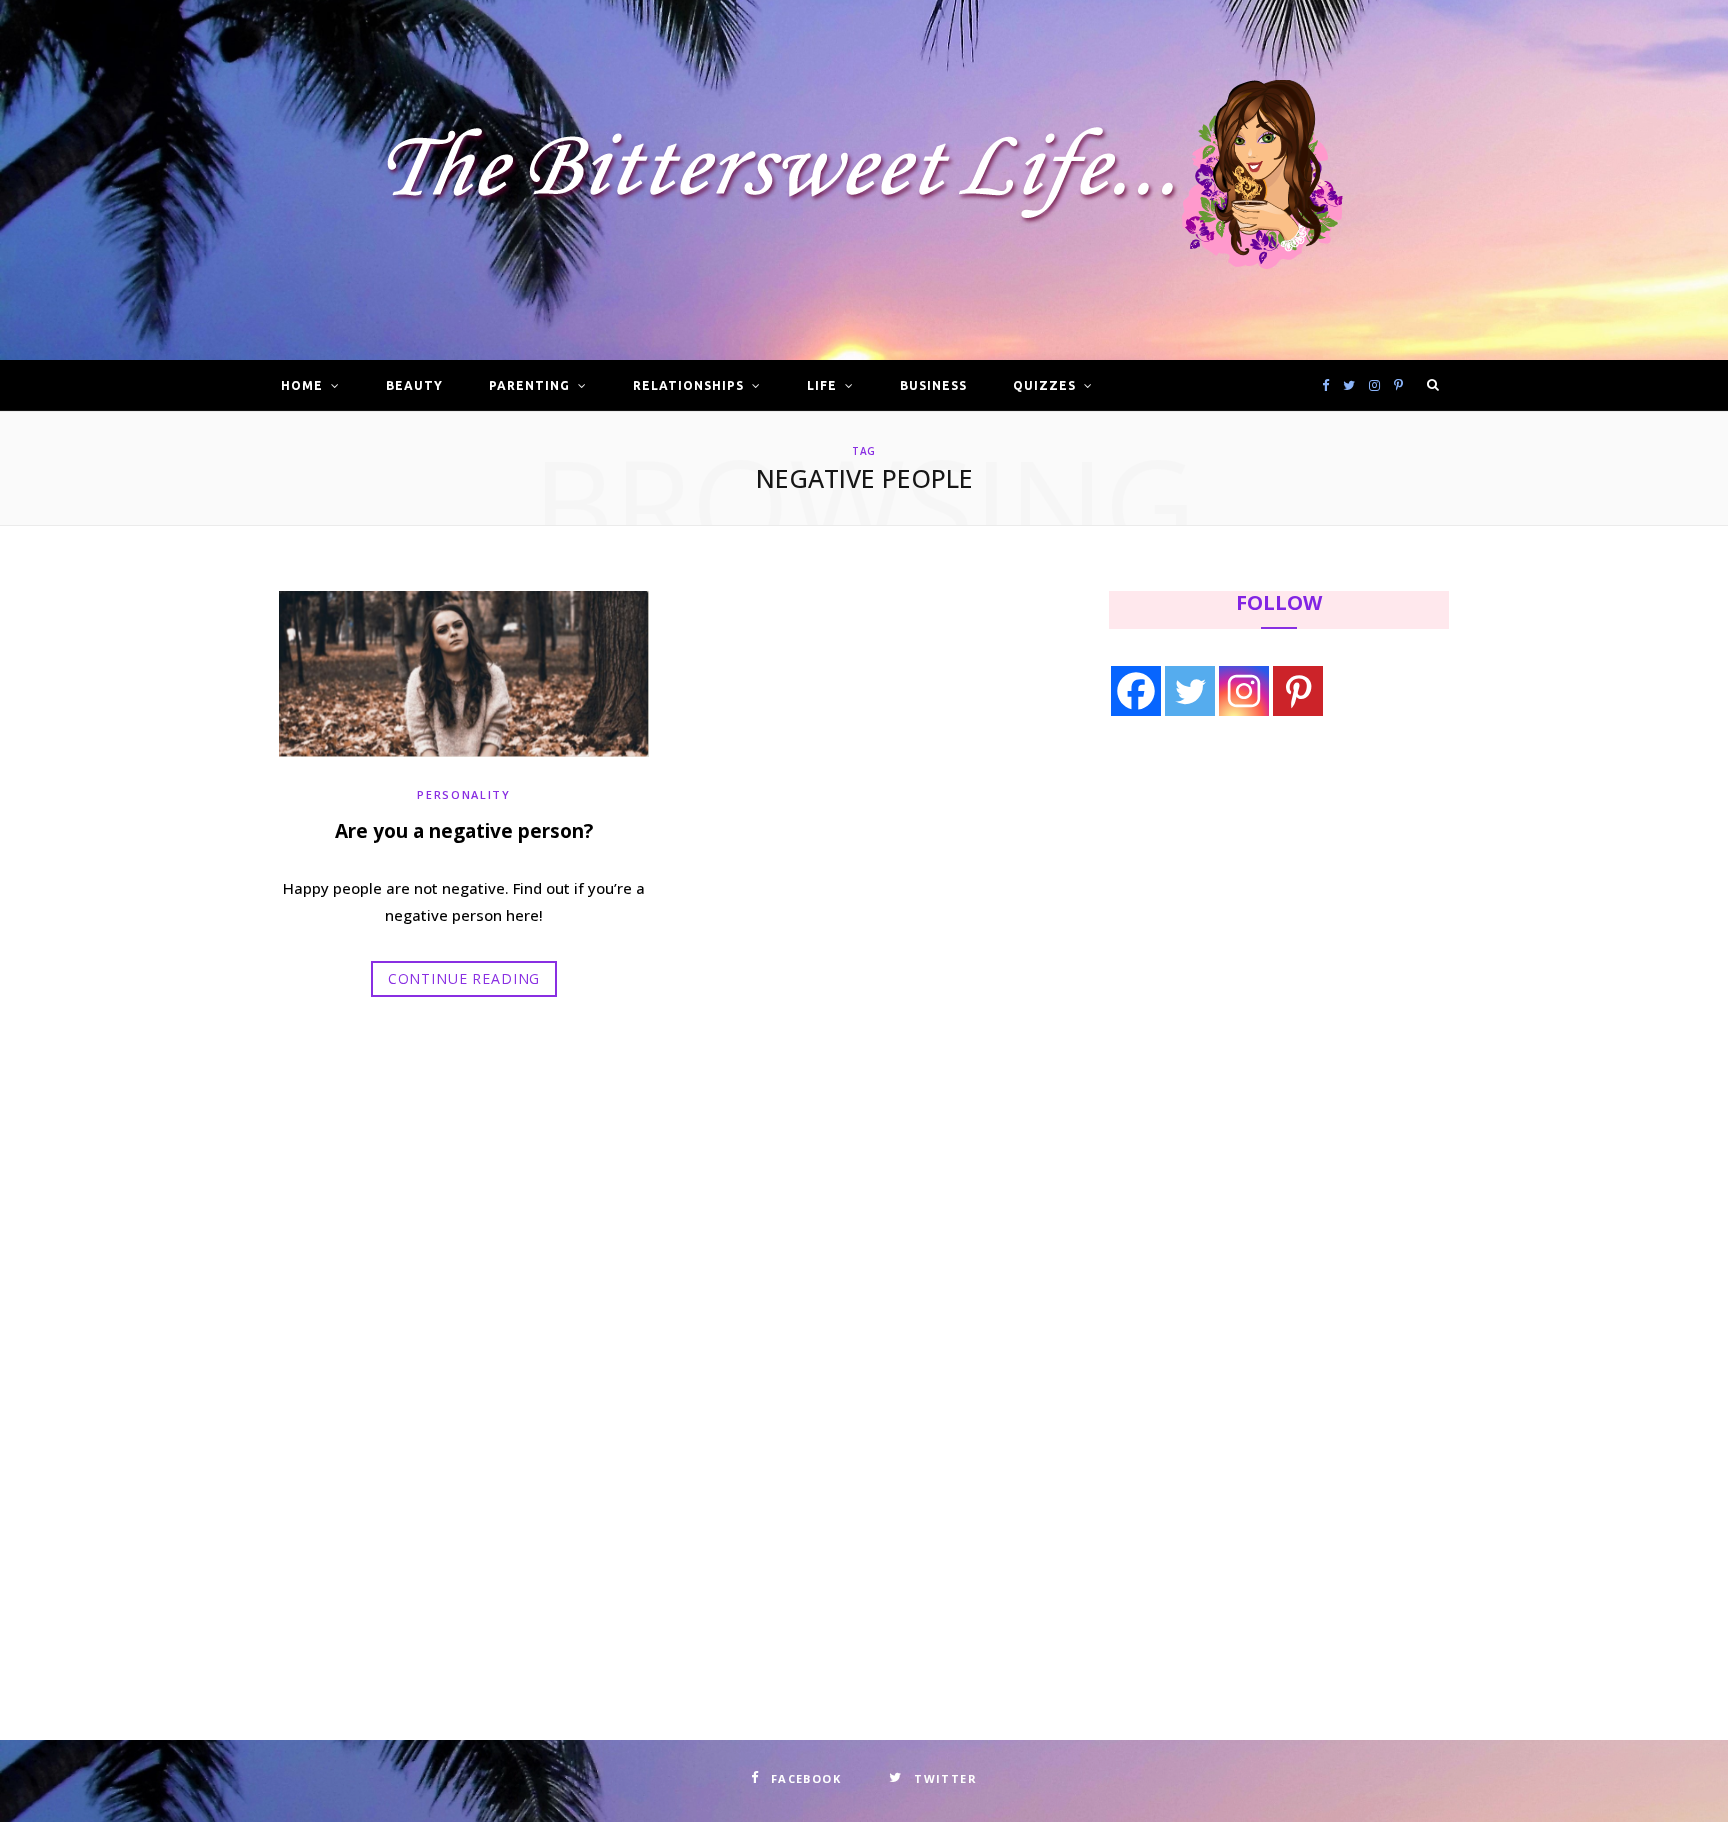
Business (933, 385)
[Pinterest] (1298, 691)
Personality (463, 794)
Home (302, 385)
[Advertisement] (1235, 897)
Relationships (688, 385)
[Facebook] (1136, 691)
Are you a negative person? (464, 831)
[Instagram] (1244, 691)
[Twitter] (1190, 691)
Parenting (529, 385)
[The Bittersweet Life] (864, 180)
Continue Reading (464, 978)
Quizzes (1044, 385)
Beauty (414, 385)
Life (822, 385)
